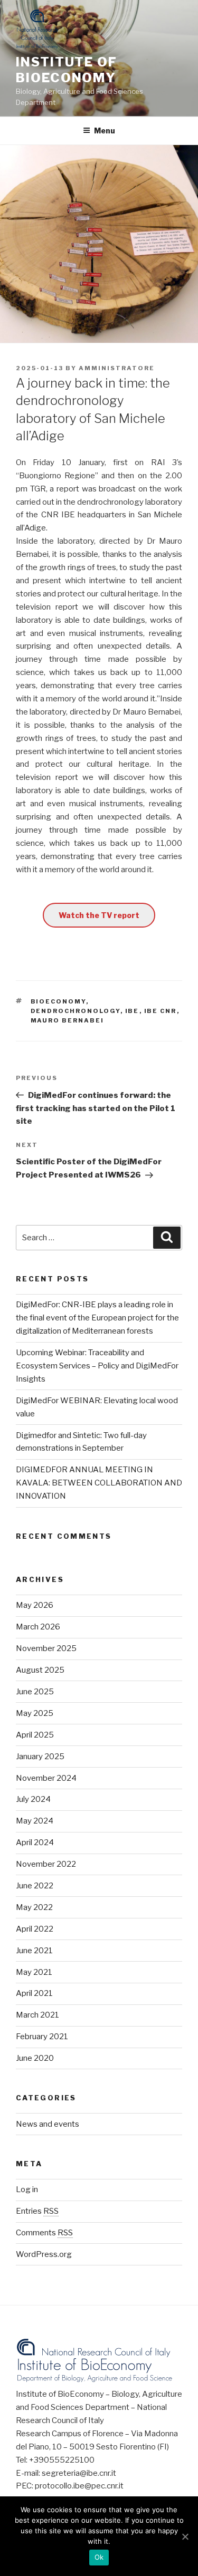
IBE (132, 1011)
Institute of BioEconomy (67, 70)
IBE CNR (161, 1011)
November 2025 (46, 1648)
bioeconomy (58, 1001)
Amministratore (117, 368)
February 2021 (42, 2037)
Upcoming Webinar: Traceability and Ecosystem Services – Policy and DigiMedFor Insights (97, 1366)
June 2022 (35, 1886)
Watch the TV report (99, 915)
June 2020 (35, 2058)
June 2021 (34, 1951)
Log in (27, 2189)
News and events (48, 2124)
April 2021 (34, 1993)
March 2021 (37, 2015)
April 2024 (35, 1842)
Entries (37, 2211)
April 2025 (35, 1735)
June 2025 (35, 1692)
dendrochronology (76, 1011)
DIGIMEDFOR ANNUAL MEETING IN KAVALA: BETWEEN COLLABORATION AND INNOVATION (99, 1483)
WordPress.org (44, 2254)
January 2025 (40, 1757)
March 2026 (38, 1627)
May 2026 (35, 1605)
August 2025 (40, 1670)
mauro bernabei (68, 1020)
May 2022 (34, 1907)
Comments (44, 2233)
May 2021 (34, 1972)
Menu (105, 131)
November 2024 (46, 1778)
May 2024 (35, 1821)
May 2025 (35, 1713)
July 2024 (33, 1799)
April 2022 (35, 1929)
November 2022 (46, 1864)
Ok (99, 2557)
